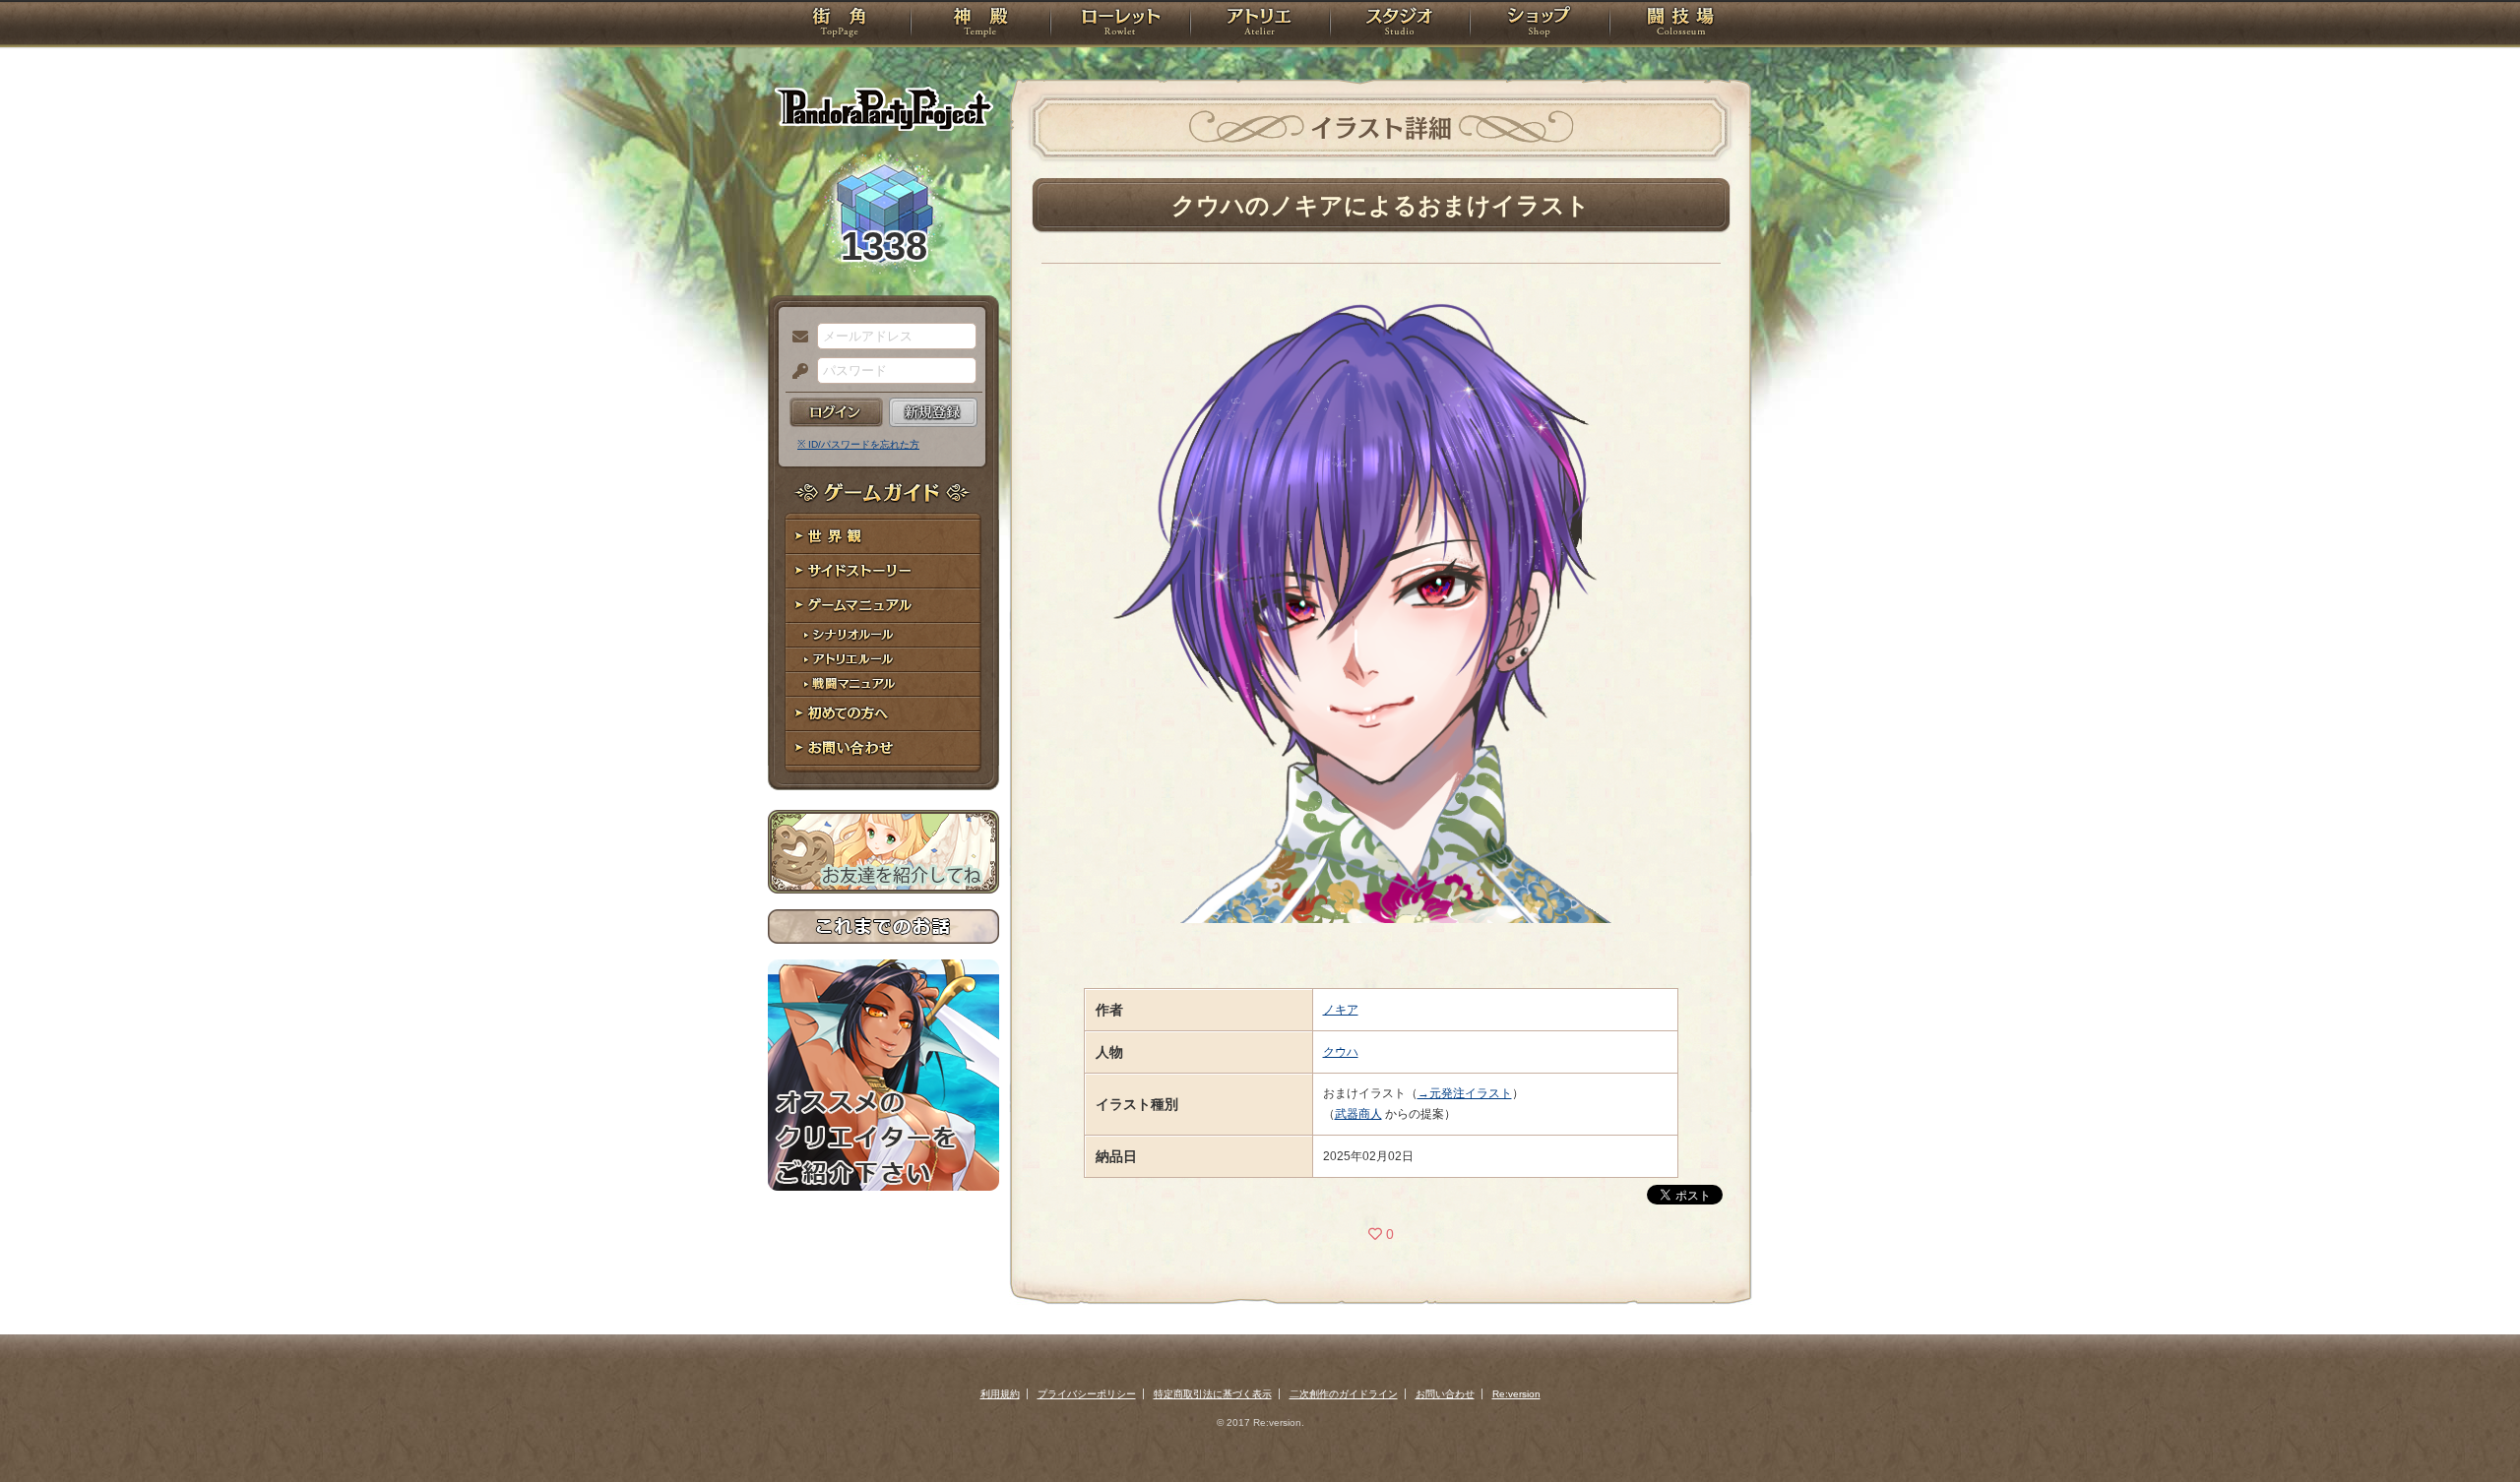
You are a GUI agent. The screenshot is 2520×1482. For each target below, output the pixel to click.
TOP (839, 25)
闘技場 (1681, 25)
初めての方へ (883, 714)
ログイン (836, 412)
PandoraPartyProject (883, 108)
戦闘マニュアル (883, 684)
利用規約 (1000, 1394)
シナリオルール (883, 635)
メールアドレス (795, 338)
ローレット (1120, 25)
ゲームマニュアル (883, 606)
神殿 (980, 25)
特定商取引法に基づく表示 (1213, 1394)
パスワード (795, 372)
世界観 (883, 537)
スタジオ (1400, 25)
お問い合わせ (883, 748)
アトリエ (1260, 25)
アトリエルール (883, 660)
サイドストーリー (883, 571)
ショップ (1540, 25)
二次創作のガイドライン (1344, 1394)
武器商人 (1358, 1114)
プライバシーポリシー (1087, 1394)
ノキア (1341, 1010)
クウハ (1341, 1052)
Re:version (1516, 1394)
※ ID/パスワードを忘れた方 (858, 444)
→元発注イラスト (1465, 1093)
